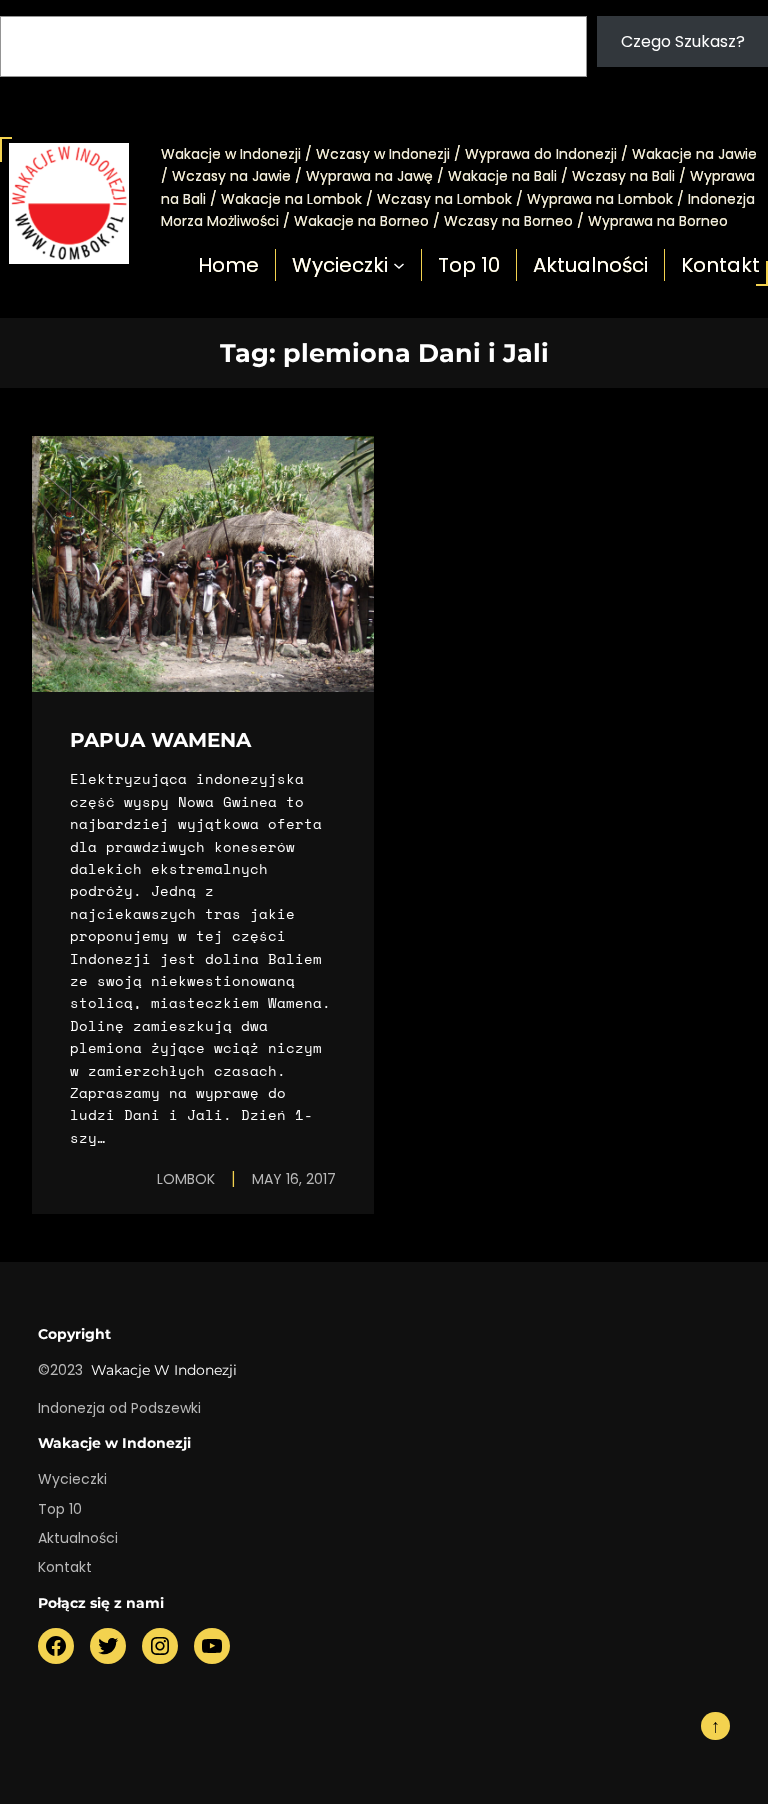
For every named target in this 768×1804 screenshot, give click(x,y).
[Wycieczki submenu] (399, 265)
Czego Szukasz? (683, 41)
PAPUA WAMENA (160, 740)
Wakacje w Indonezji (164, 1370)
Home (228, 265)
